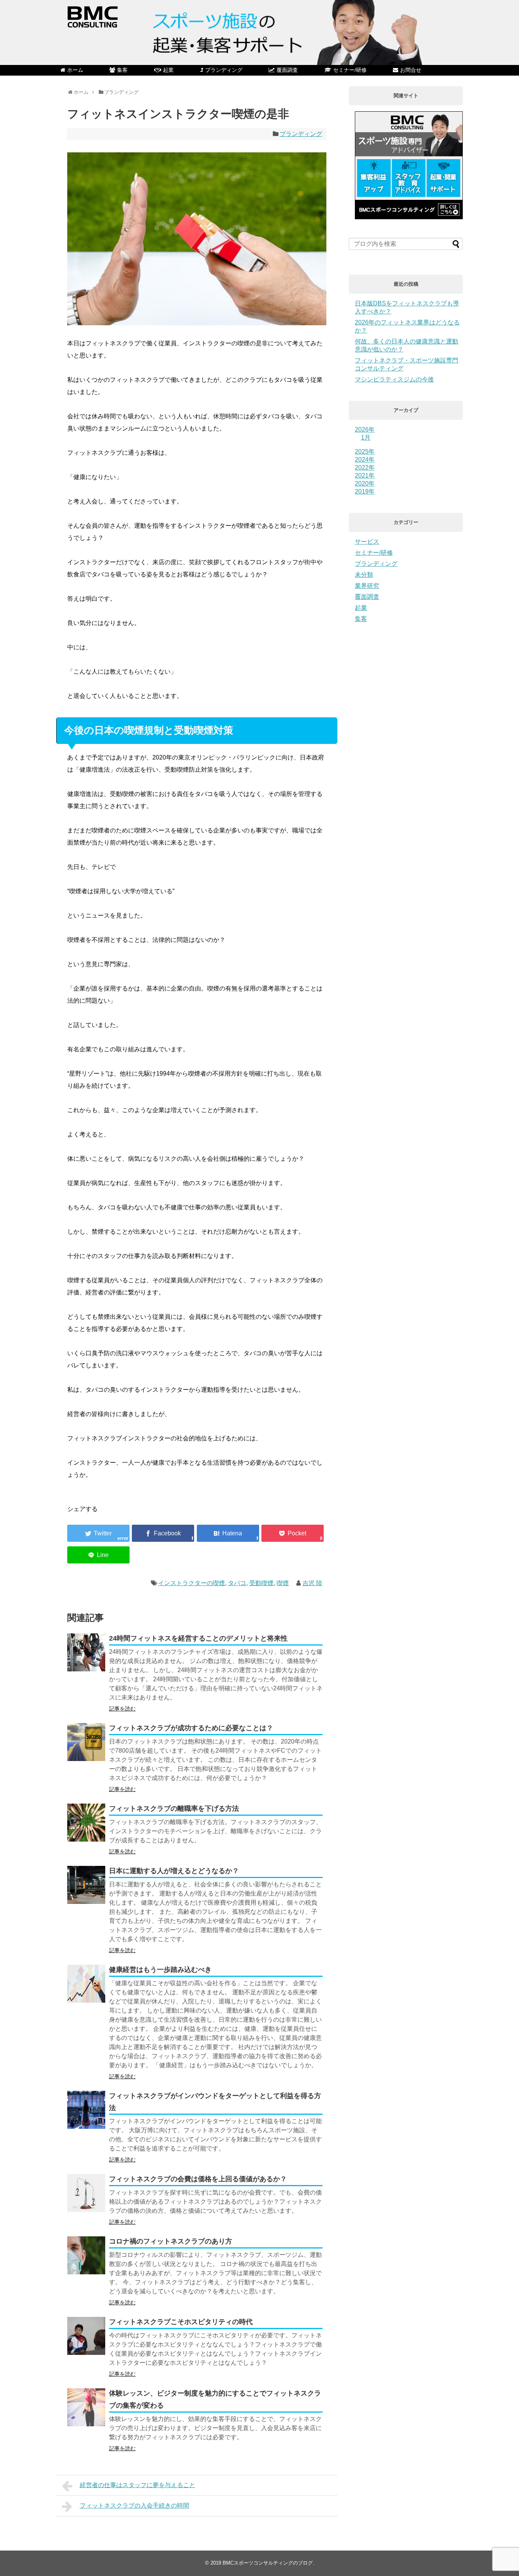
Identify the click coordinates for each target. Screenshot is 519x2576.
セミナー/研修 (350, 70)
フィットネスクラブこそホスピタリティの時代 (181, 2322)
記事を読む (122, 1709)
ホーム (75, 70)
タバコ (237, 1583)
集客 (122, 70)
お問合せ (411, 70)
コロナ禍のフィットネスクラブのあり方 (171, 2241)
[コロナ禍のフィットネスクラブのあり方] (86, 2255)
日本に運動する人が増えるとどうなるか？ (174, 1871)
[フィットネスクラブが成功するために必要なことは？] (86, 1742)
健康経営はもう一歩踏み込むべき (160, 1970)
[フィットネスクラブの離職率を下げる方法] (86, 1823)
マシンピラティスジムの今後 (394, 379)
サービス (367, 542)
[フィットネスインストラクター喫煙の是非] (228, 1533)
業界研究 (367, 586)
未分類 (364, 575)
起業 (168, 70)
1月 (366, 438)
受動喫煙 (261, 1583)
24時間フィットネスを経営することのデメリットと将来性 (198, 1638)
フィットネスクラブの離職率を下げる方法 (174, 1809)
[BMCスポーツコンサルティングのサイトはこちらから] (409, 217)
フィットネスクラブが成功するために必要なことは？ (191, 1728)
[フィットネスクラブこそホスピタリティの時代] (86, 2336)
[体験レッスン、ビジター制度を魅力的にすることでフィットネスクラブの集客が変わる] (86, 2407)
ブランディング (224, 70)
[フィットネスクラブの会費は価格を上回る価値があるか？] (86, 2193)
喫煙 (283, 1583)
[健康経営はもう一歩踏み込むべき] (86, 1984)
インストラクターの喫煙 (191, 1583)
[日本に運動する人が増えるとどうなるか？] (86, 1885)
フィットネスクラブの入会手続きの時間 (134, 2506)
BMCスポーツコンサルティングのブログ (268, 2563)
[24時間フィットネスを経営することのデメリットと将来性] (86, 1652)
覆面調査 (287, 70)
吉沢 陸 (312, 1583)
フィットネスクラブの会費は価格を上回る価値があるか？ (198, 2179)
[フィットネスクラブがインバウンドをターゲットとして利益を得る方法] (86, 2110)
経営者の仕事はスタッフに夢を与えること (138, 2485)
